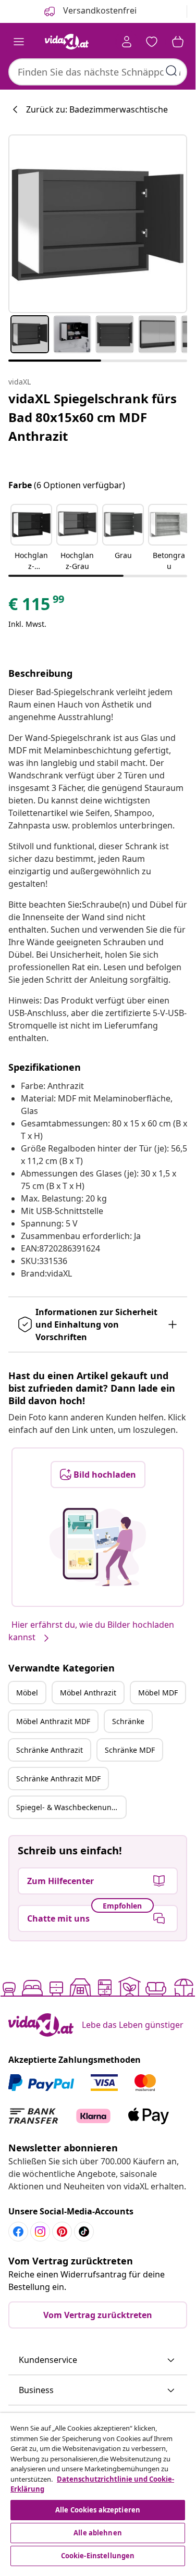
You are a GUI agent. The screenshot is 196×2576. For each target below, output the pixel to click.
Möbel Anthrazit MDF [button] (53, 1721)
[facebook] (18, 2232)
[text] (37, 606)
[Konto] (127, 42)
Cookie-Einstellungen (98, 2556)
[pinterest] (62, 2232)
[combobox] (98, 72)
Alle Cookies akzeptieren (98, 2510)
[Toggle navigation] (19, 42)
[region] (98, 2491)
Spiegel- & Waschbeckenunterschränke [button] (71, 1807)
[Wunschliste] (152, 42)
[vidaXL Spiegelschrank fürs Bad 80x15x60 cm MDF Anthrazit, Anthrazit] (98, 224)
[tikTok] (84, 2232)
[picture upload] (98, 1547)
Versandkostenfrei (99, 10)
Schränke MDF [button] (130, 1750)
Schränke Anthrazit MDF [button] (58, 1779)
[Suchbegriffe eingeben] (171, 71)
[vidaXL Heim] (67, 42)
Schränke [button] (128, 1721)
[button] (31, 538)
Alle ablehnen (98, 2533)
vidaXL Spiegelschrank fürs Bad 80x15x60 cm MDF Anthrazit (93, 417)
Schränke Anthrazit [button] (50, 1750)
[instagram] (40, 2232)
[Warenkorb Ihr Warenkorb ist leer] (178, 42)
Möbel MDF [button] (158, 1693)
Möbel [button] (27, 1693)
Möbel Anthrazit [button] (88, 1693)
